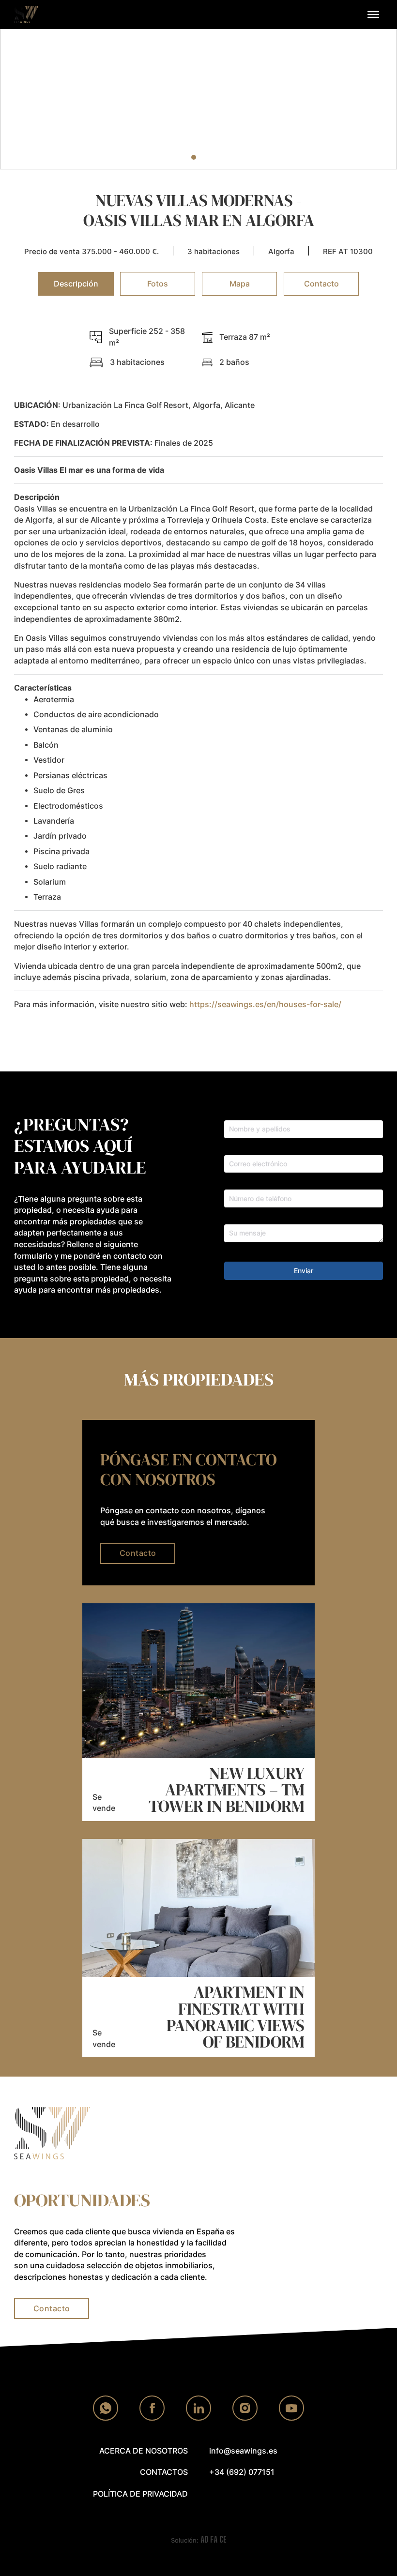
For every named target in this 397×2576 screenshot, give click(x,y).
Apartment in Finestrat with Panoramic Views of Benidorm (236, 2017)
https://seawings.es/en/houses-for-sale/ (265, 1004)
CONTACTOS (164, 2472)
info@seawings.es (243, 2451)
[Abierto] (373, 15)
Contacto (138, 1553)
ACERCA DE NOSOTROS (144, 2451)
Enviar (304, 1271)
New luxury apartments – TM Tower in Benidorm (227, 1790)
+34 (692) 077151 (242, 2472)
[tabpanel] (198, 678)
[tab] (174, 157)
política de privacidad (140, 2494)
